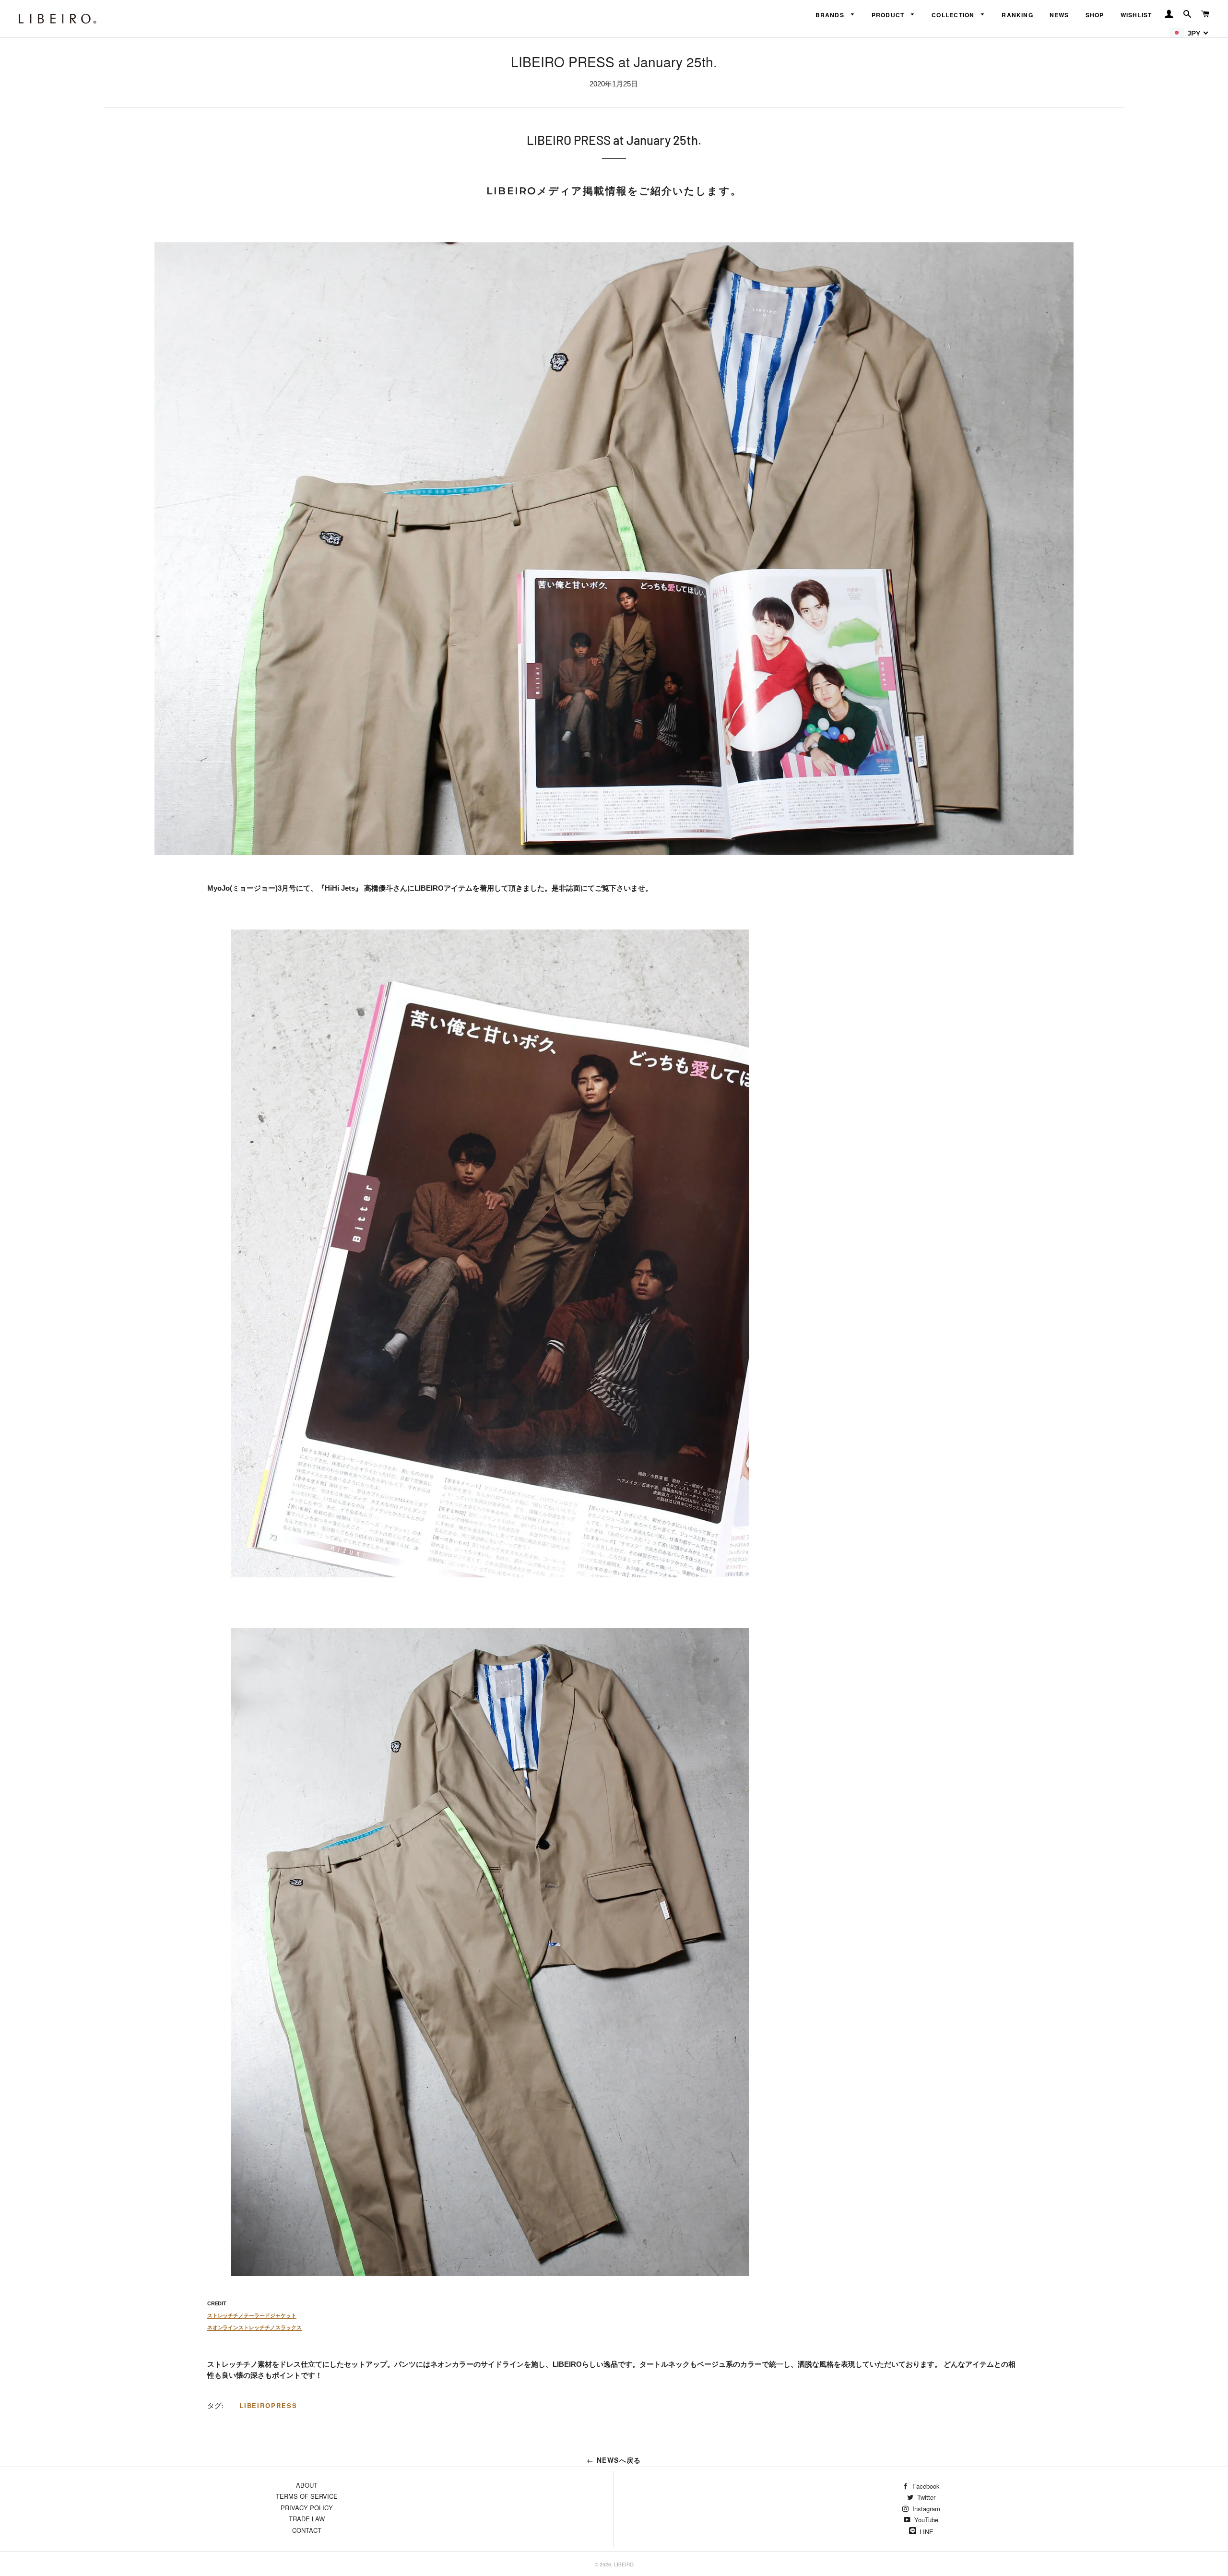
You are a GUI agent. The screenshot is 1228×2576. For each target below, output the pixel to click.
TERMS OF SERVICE (307, 2496)
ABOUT (307, 2485)
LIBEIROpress (268, 2405)
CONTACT (307, 2530)
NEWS (1059, 15)
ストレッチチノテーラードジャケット (252, 2315)
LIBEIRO (624, 2564)
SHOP (1095, 15)
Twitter (925, 2497)
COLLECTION (954, 15)
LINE (927, 2532)
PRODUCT (889, 15)
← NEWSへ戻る (614, 2460)
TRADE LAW (307, 2519)
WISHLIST (1136, 15)
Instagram (925, 2509)
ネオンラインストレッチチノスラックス (254, 2327)
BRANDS (831, 15)
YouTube (925, 2520)
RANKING (1017, 15)
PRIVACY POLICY (307, 2508)
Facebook (925, 2486)
